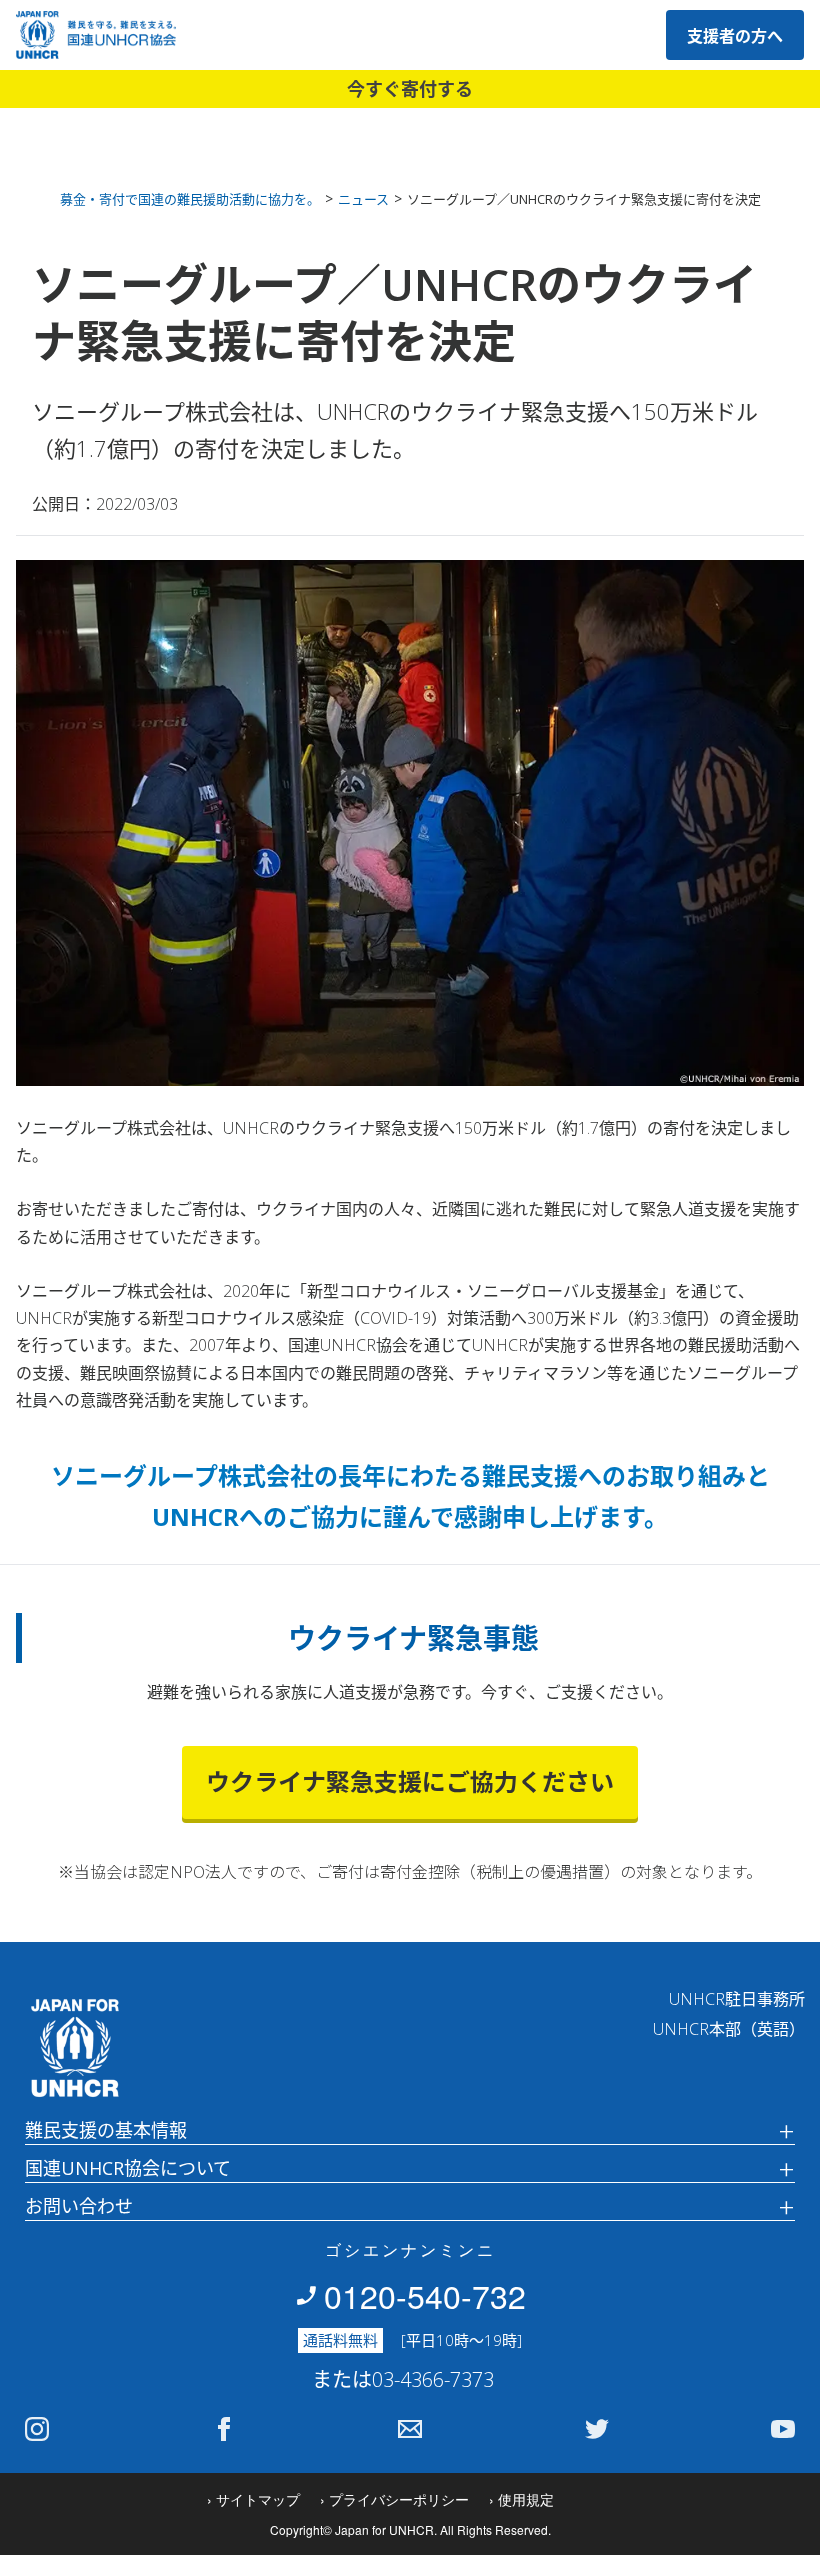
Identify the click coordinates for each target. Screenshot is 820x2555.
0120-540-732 (425, 2295)
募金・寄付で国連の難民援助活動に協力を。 (190, 199)
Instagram (37, 2429)
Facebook (224, 2429)
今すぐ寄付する (410, 89)
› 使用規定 (521, 2499)
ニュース (363, 199)
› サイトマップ (253, 2499)
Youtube (783, 2429)
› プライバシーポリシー (394, 2499)
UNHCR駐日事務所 (737, 1999)
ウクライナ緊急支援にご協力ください (410, 1781)
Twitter (597, 2429)
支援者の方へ (735, 36)
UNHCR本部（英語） (729, 2029)
